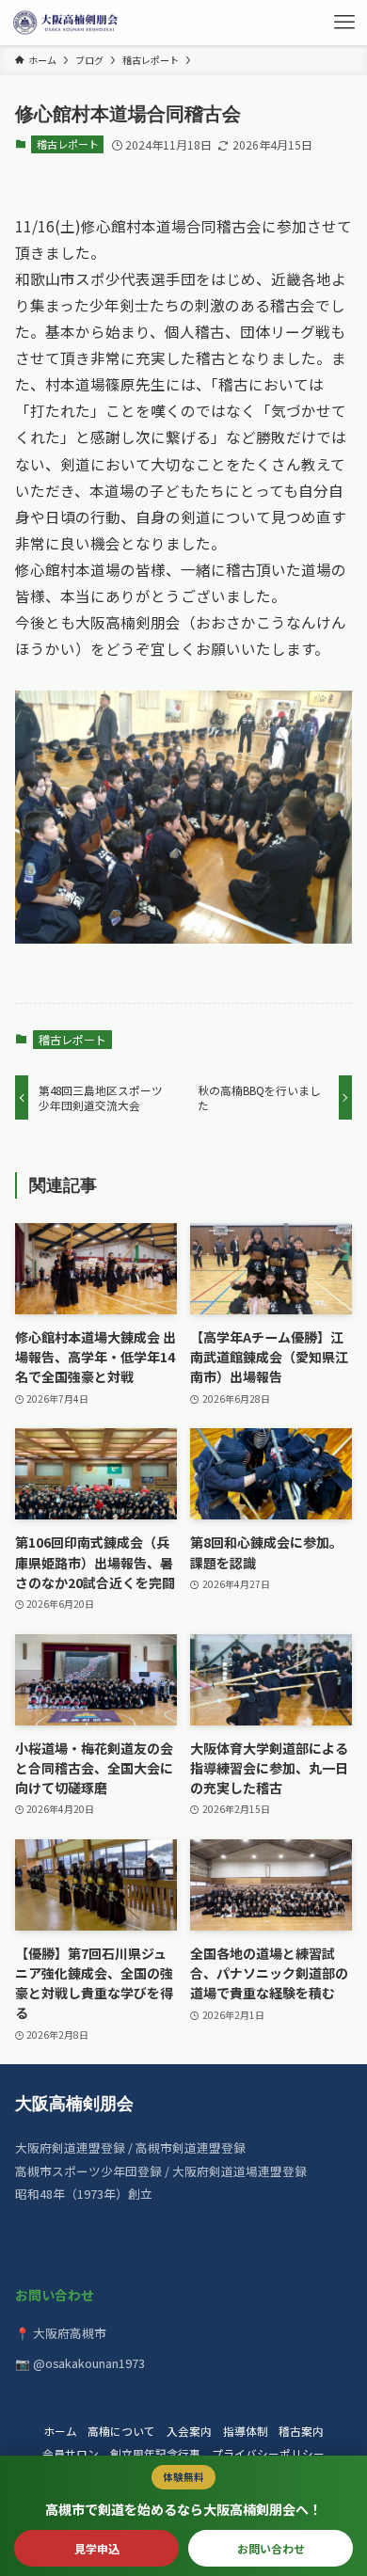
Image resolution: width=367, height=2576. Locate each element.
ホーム (60, 2431)
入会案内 (189, 2431)
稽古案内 (301, 2431)
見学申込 (97, 2548)
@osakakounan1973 (89, 2363)
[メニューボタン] (344, 23)
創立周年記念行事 (155, 2453)
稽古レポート (68, 144)
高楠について (121, 2431)
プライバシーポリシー (268, 2453)
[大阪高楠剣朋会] (68, 23)
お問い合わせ (271, 2548)
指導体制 (246, 2431)
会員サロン (71, 2453)
